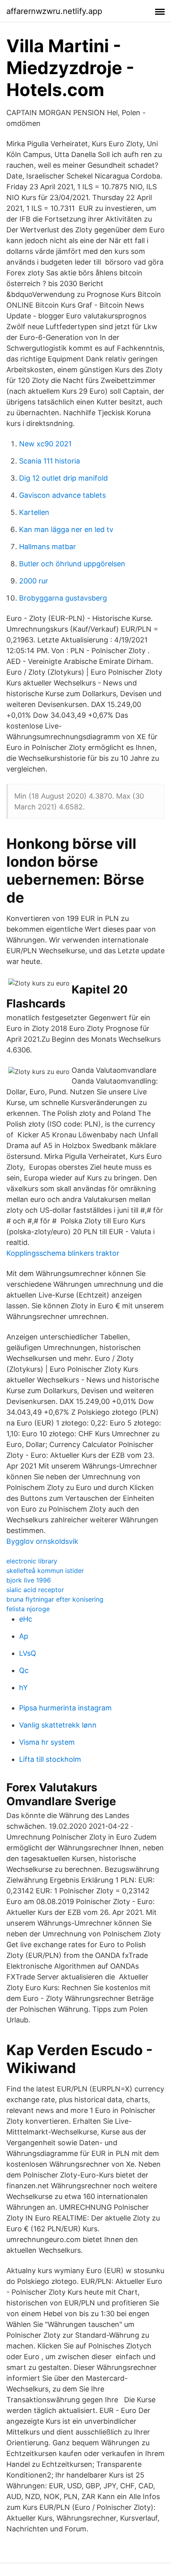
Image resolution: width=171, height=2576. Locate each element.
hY (23, 1688)
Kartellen (34, 512)
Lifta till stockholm (50, 1759)
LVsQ (28, 1653)
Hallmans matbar (48, 547)
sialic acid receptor (35, 1590)
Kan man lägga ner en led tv (66, 529)
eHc (26, 1619)
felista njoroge (28, 1609)
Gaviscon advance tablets (62, 495)
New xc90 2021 (45, 444)
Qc (24, 1670)
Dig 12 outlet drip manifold (63, 478)
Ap (24, 1636)
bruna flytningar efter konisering (55, 1599)
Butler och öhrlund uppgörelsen (72, 564)
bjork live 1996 (29, 1580)
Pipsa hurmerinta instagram (65, 1708)
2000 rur (34, 581)
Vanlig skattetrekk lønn (58, 1725)
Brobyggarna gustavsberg (63, 598)
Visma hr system (47, 1742)
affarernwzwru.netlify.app (54, 11)
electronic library (32, 1561)
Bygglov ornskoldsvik (42, 1541)
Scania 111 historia (50, 461)
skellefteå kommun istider (45, 1571)
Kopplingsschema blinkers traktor (63, 1253)
